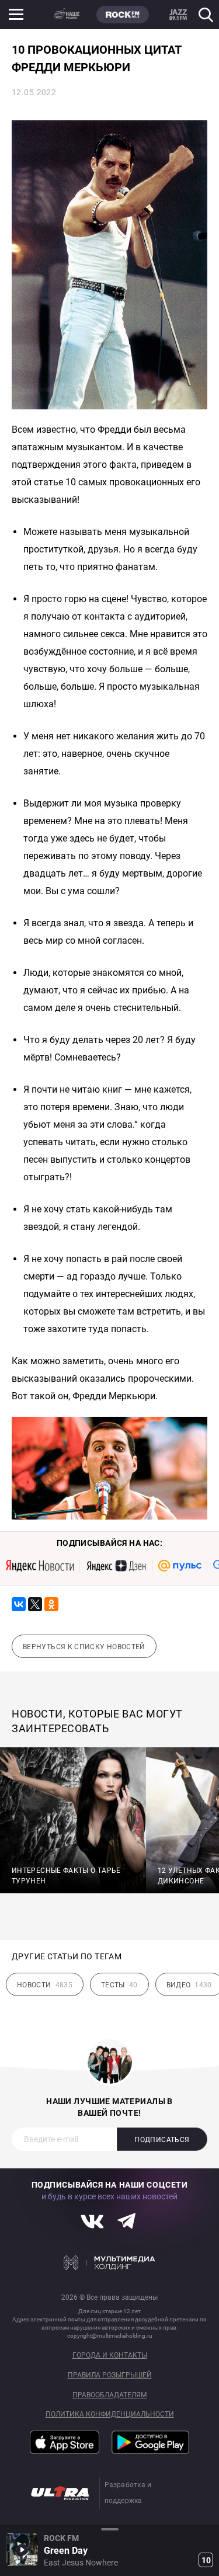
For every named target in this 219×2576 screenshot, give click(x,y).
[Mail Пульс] (180, 1566)
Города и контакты (110, 2356)
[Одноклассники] (51, 1604)
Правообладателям (109, 2395)
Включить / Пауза (22, 2549)
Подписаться (162, 2140)
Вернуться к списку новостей (84, 1647)
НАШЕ (67, 15)
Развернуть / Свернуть (109, 2529)
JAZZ (178, 15)
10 (206, 2560)
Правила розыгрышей (110, 2375)
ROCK (123, 15)
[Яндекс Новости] (40, 1566)
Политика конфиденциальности (110, 2415)
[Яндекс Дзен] (116, 1566)
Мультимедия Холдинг (109, 2262)
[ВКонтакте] (19, 1604)
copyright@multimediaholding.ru (110, 2336)
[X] (35, 1604)
